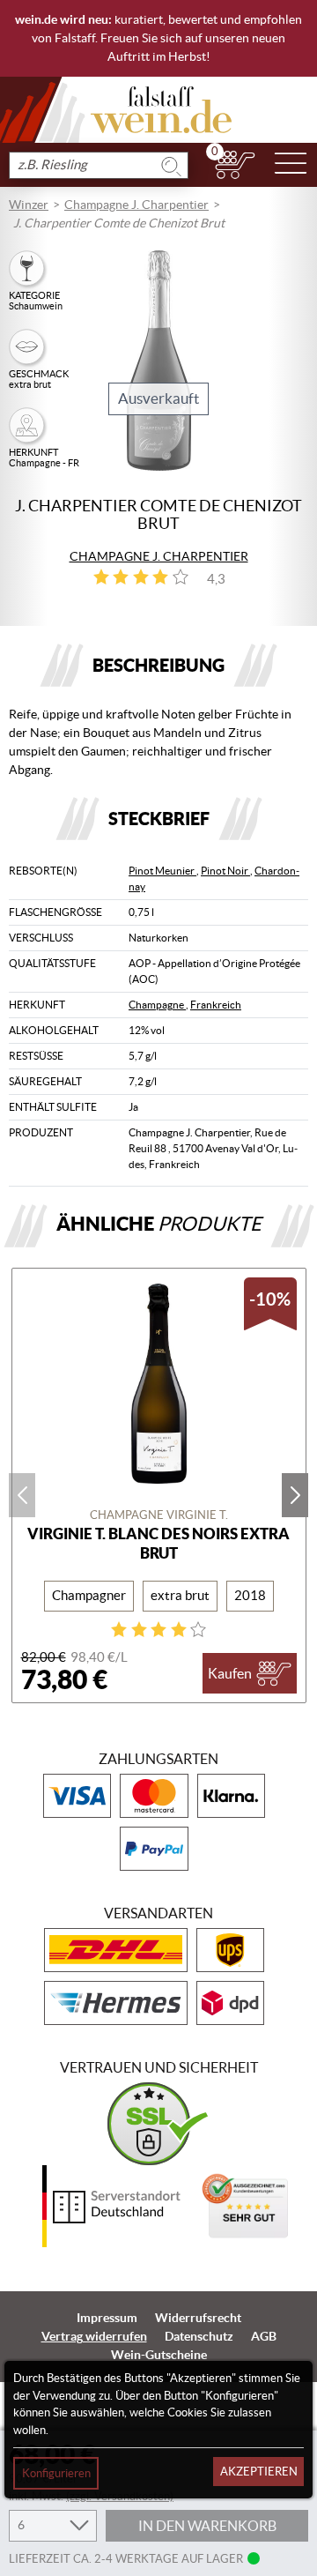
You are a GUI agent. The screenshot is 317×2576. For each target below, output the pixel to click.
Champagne (157, 1005)
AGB (264, 2336)
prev (22, 1495)
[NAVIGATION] (291, 165)
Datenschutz (199, 2336)
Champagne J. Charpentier (136, 205)
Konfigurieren (56, 2473)
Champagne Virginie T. (159, 1515)
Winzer (29, 205)
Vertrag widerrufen (94, 2336)
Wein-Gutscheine (159, 2355)
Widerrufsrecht (198, 2318)
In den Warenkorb (207, 2526)
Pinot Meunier (162, 871)
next (295, 1495)
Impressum (107, 2318)
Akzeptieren (259, 2472)
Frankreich (216, 1005)
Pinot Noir (225, 871)
